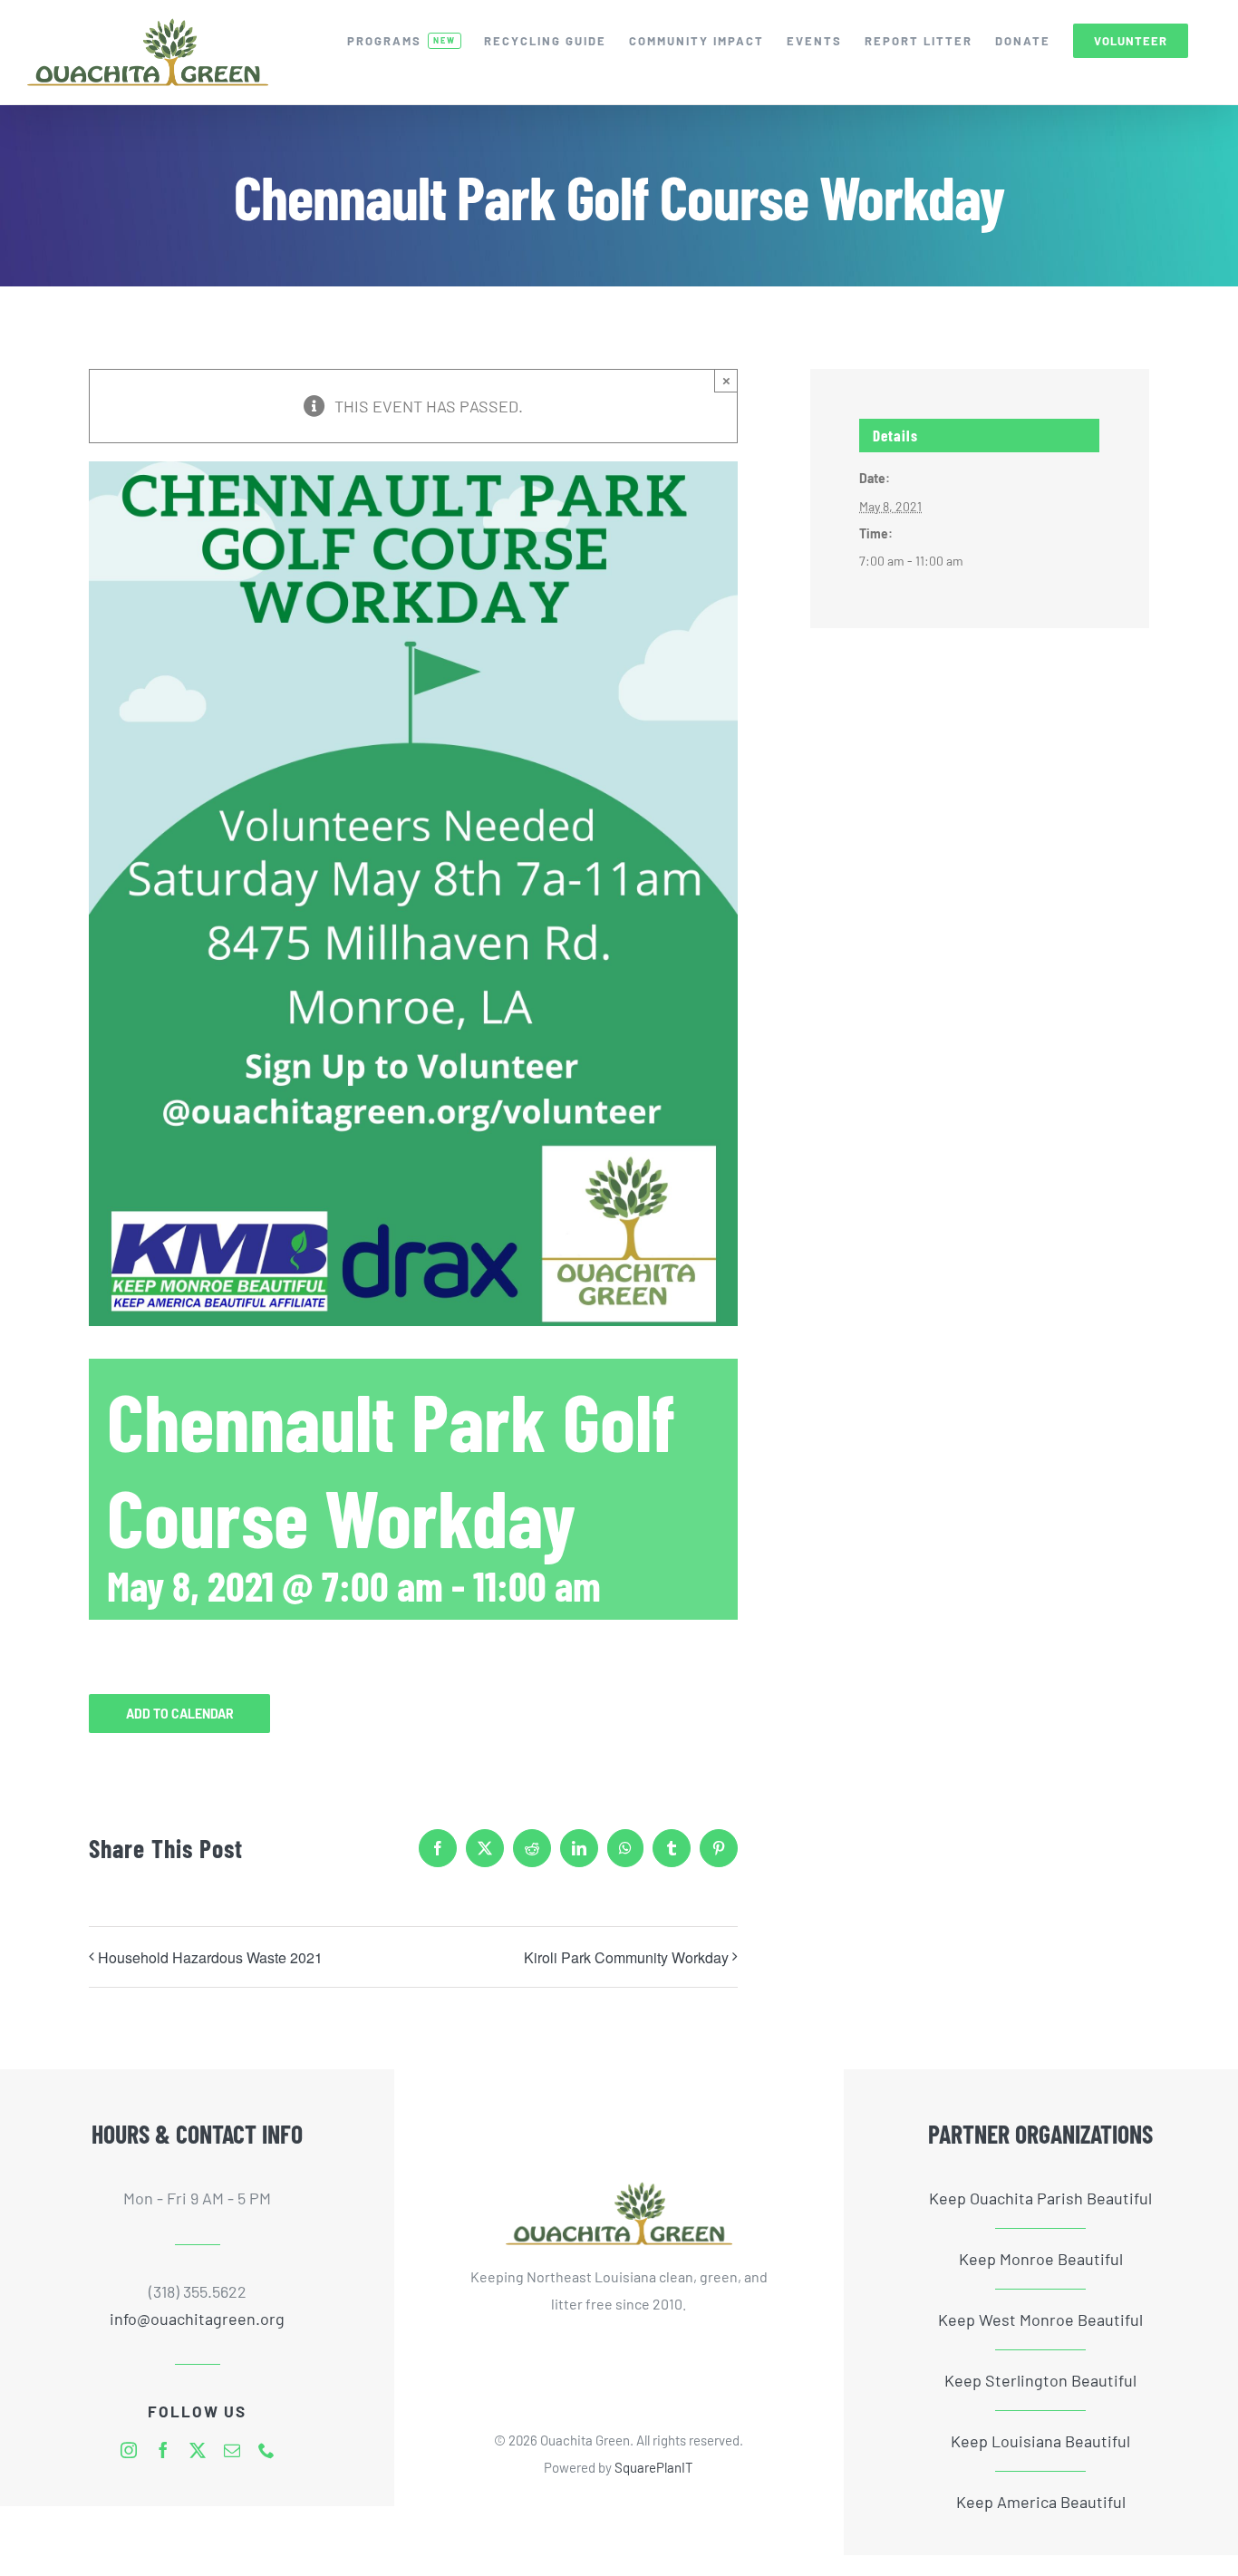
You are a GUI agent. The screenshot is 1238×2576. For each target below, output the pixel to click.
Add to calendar (180, 1714)
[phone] (266, 2450)
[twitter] (198, 2450)
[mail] (232, 2450)
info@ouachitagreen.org (197, 2319)
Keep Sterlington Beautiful (1040, 2380)
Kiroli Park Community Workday (626, 1957)
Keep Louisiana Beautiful (1040, 2441)
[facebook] (163, 2450)
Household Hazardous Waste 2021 (210, 1957)
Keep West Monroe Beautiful (1040, 2319)
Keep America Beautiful (1041, 2502)
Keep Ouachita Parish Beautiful (1040, 2198)
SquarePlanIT (654, 2467)
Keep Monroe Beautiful (1041, 2259)
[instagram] (129, 2450)
